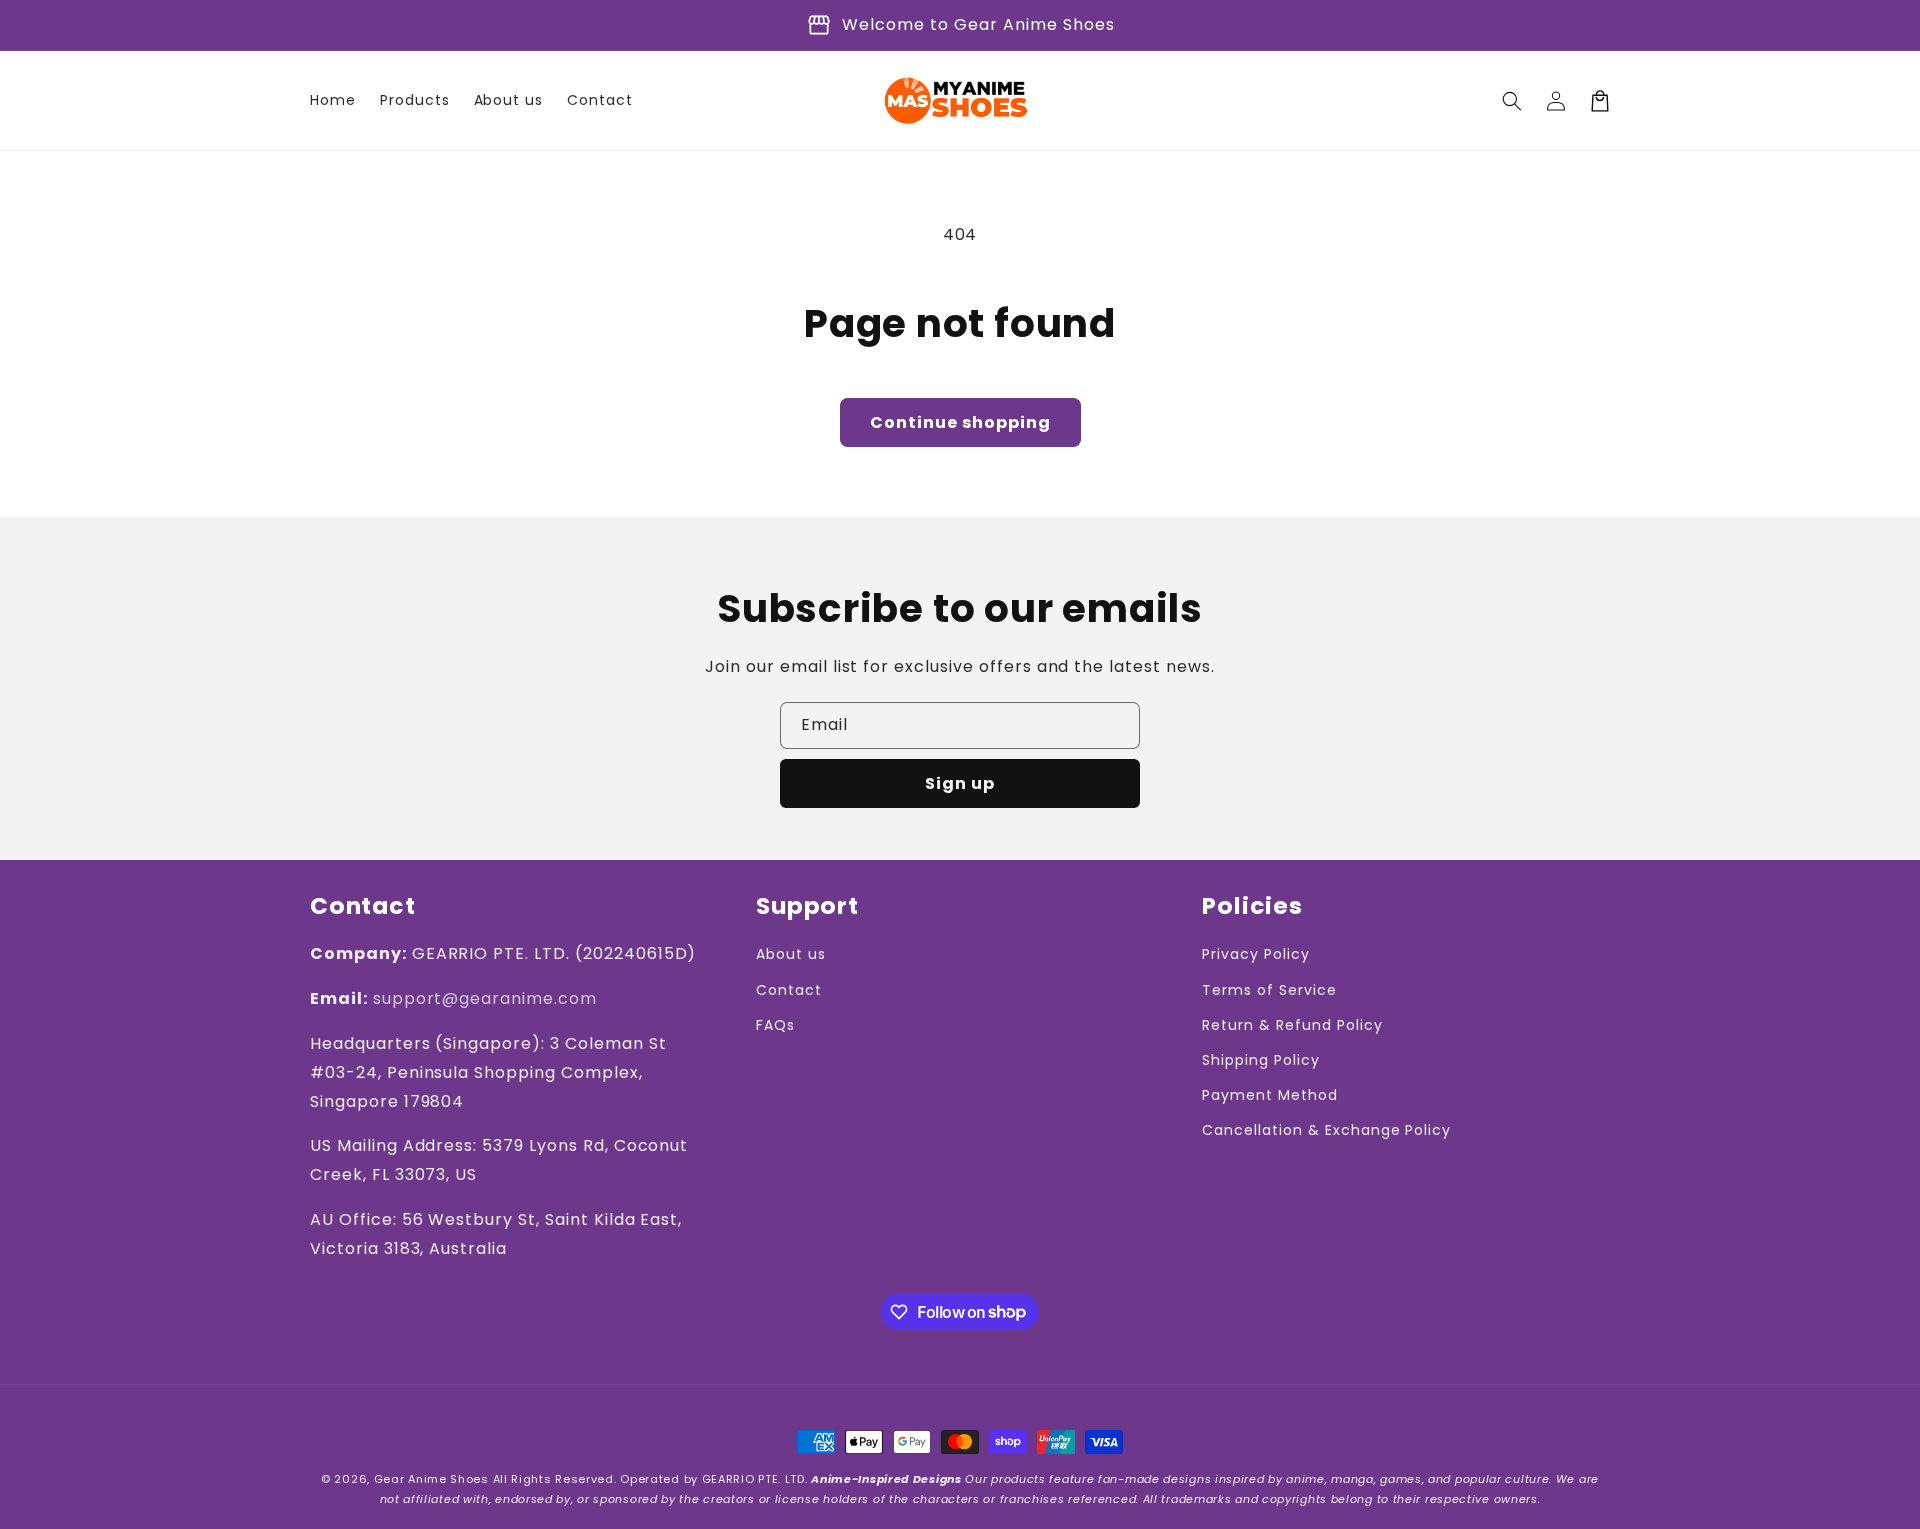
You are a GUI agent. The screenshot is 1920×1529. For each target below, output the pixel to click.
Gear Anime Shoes (431, 1479)
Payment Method (1269, 1095)
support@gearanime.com (485, 998)
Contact (789, 990)
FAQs (775, 1025)
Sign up (960, 783)
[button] (1512, 101)
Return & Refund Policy (1292, 1025)
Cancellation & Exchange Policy (1326, 1130)
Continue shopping (960, 422)
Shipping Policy (1260, 1060)
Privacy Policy (1255, 954)
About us (791, 954)
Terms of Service (1269, 990)
